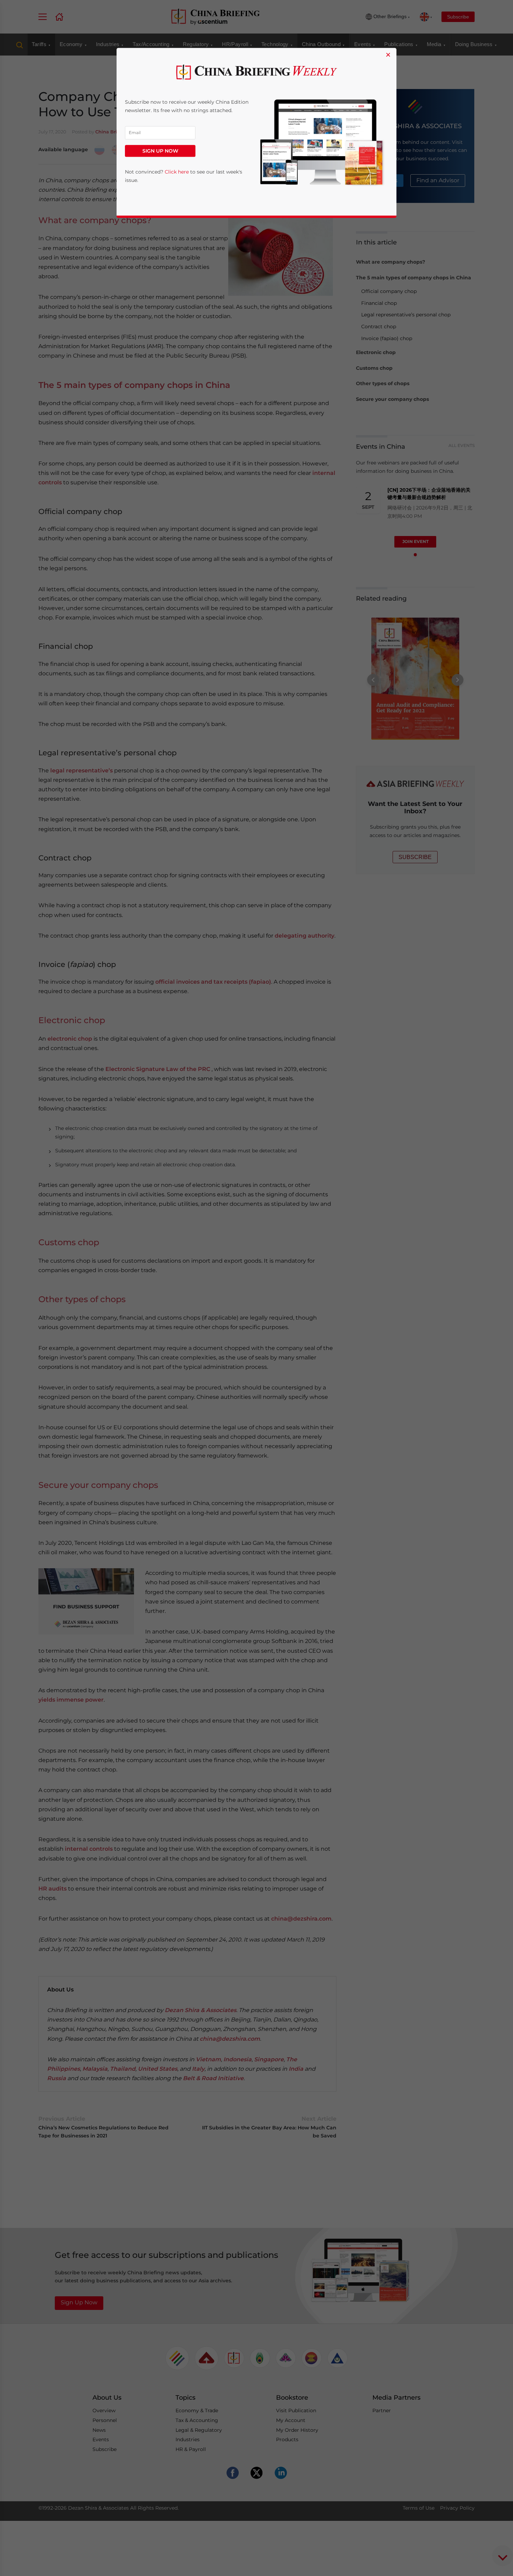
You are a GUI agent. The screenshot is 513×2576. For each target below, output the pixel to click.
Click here (177, 172)
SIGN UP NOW (160, 151)
